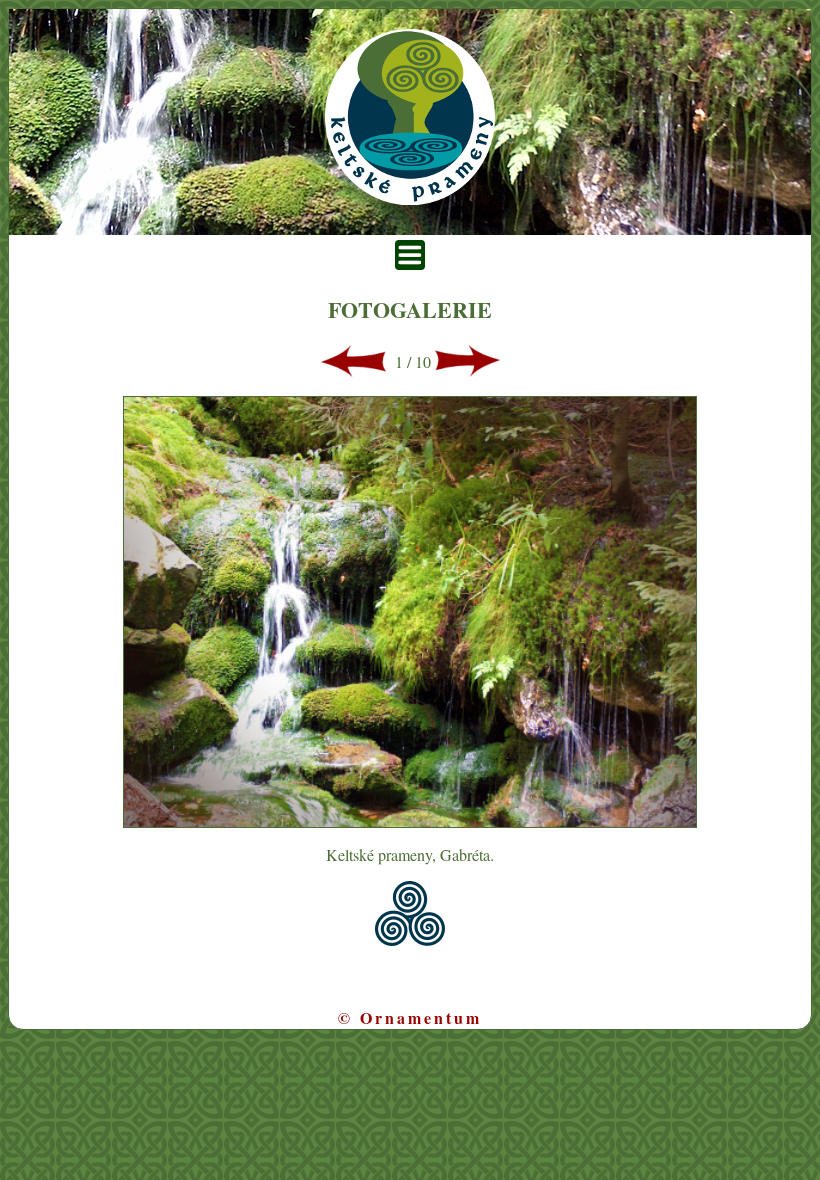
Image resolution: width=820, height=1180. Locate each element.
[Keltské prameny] (410, 198)
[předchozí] (353, 370)
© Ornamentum (410, 1017)
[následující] (467, 370)
